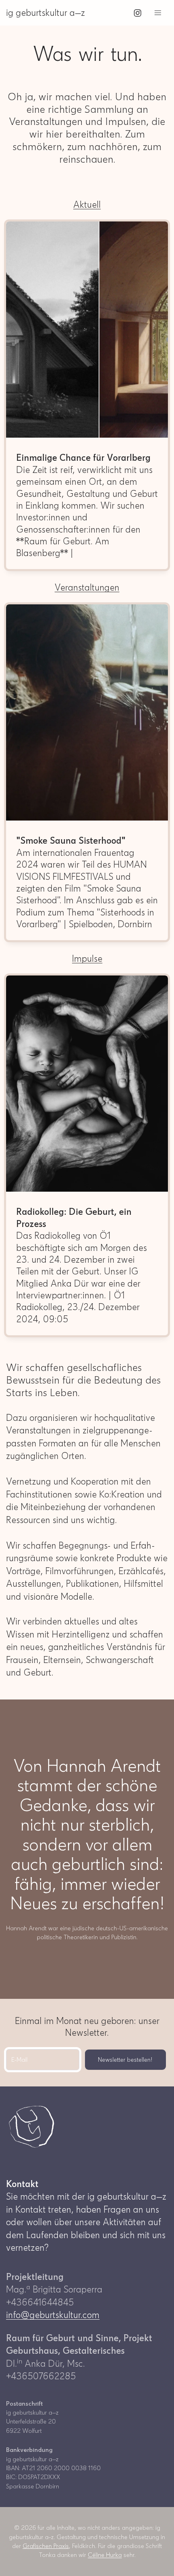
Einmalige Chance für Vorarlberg (83, 458)
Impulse (87, 959)
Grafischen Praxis (46, 2546)
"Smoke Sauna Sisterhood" (71, 841)
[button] (158, 13)
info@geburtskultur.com (53, 2315)
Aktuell (87, 205)
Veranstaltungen (87, 588)
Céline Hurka (105, 2555)
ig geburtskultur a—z (46, 13)
